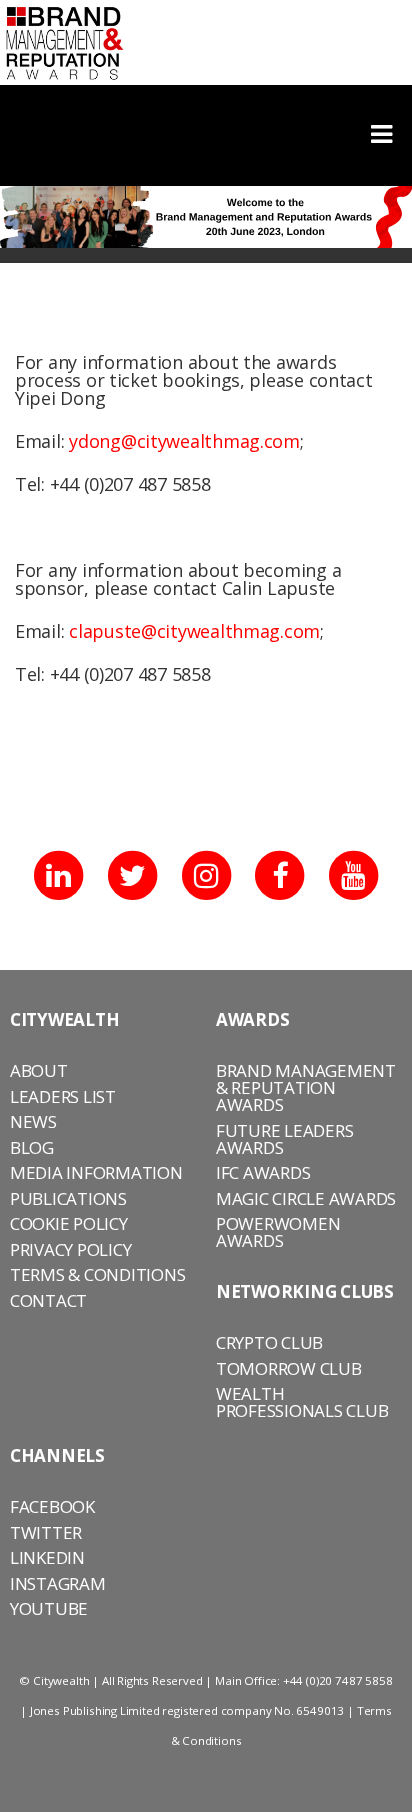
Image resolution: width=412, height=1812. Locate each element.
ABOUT (39, 1070)
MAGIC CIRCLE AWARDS (306, 1198)
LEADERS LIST (63, 1096)
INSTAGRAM (58, 1583)
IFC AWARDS (263, 1172)
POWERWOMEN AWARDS (278, 1232)
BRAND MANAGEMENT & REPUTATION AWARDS (306, 1087)
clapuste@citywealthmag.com (194, 631)
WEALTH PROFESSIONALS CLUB (302, 1402)
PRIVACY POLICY (70, 1249)
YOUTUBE (49, 1608)
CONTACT (48, 1300)
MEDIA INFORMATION (96, 1172)
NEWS (33, 1121)
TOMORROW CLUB (289, 1368)
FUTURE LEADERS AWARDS (284, 1139)
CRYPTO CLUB (269, 1342)
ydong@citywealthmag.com (184, 441)
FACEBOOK (52, 1506)
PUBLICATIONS (68, 1198)
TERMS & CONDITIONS (97, 1274)
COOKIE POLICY (69, 1223)
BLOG (32, 1147)
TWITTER (46, 1532)
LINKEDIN (47, 1557)
